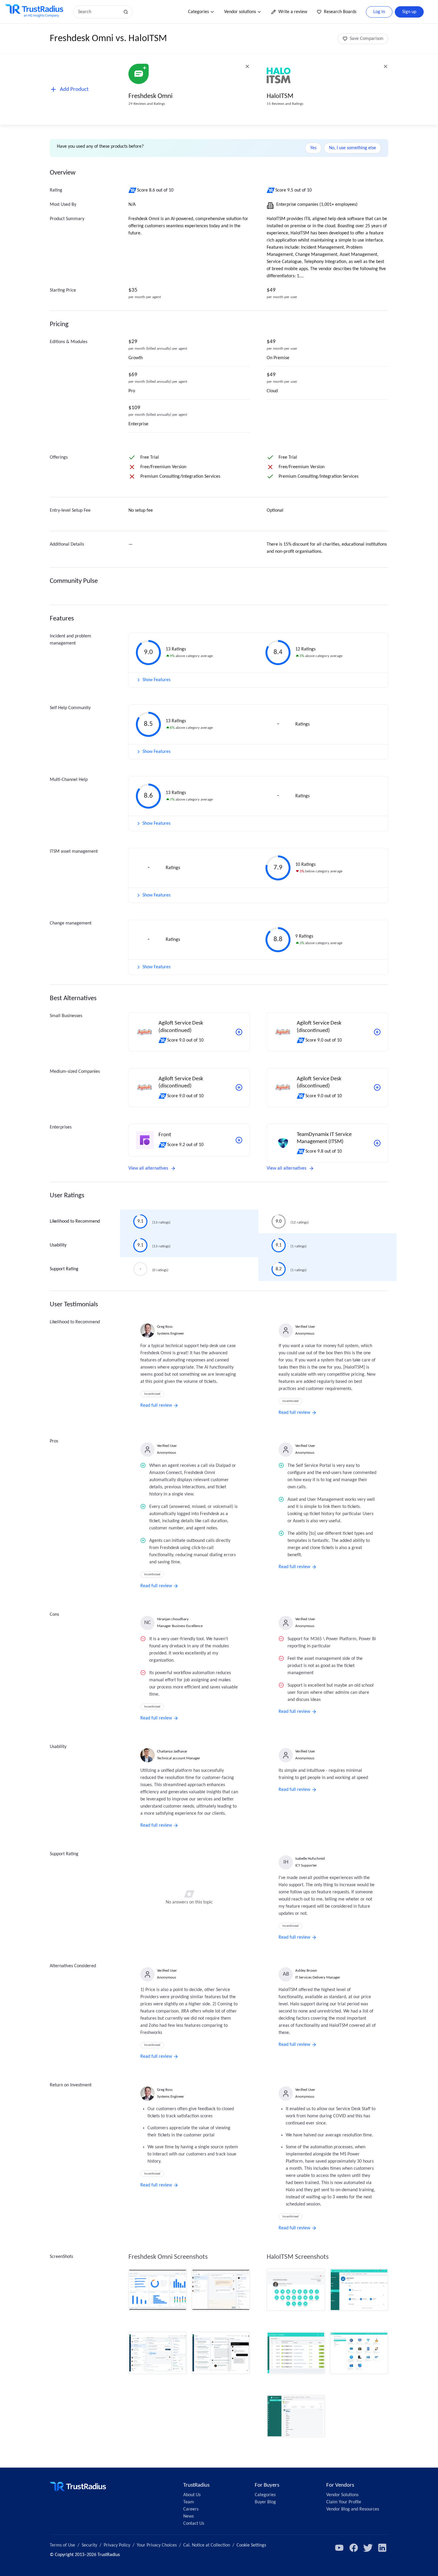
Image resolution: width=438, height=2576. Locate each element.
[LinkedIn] (382, 2548)
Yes (313, 148)
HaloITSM (280, 96)
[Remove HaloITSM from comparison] (386, 66)
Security (89, 2545)
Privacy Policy (117, 2545)
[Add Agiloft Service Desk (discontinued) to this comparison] (239, 1032)
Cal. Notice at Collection (207, 2545)
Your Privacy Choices (157, 2545)
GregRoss (165, 1327)
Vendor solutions (240, 12)
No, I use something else (352, 148)
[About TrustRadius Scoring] (133, 190)
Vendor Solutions (342, 2495)
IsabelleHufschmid (310, 1859)
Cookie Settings (251, 2545)
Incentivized (152, 1394)
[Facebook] (354, 2548)
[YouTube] (339, 2548)
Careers (191, 2509)
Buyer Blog (265, 2502)
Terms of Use (62, 2545)
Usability (58, 1245)
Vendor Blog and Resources (353, 2509)
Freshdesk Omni (150, 96)
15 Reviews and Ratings (285, 104)
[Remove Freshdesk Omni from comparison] (247, 66)
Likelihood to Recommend (75, 1221)
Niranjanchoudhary (173, 1619)
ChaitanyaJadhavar (172, 1751)
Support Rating (64, 1269)
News (188, 2516)
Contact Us (194, 2524)
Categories (198, 12)
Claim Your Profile (344, 2502)
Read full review (156, 1405)
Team (189, 2502)
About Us (192, 2495)
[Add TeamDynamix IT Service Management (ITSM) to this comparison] (377, 1143)
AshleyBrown (306, 1971)
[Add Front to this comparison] (239, 1140)
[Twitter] (368, 2548)
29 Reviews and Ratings (147, 104)
